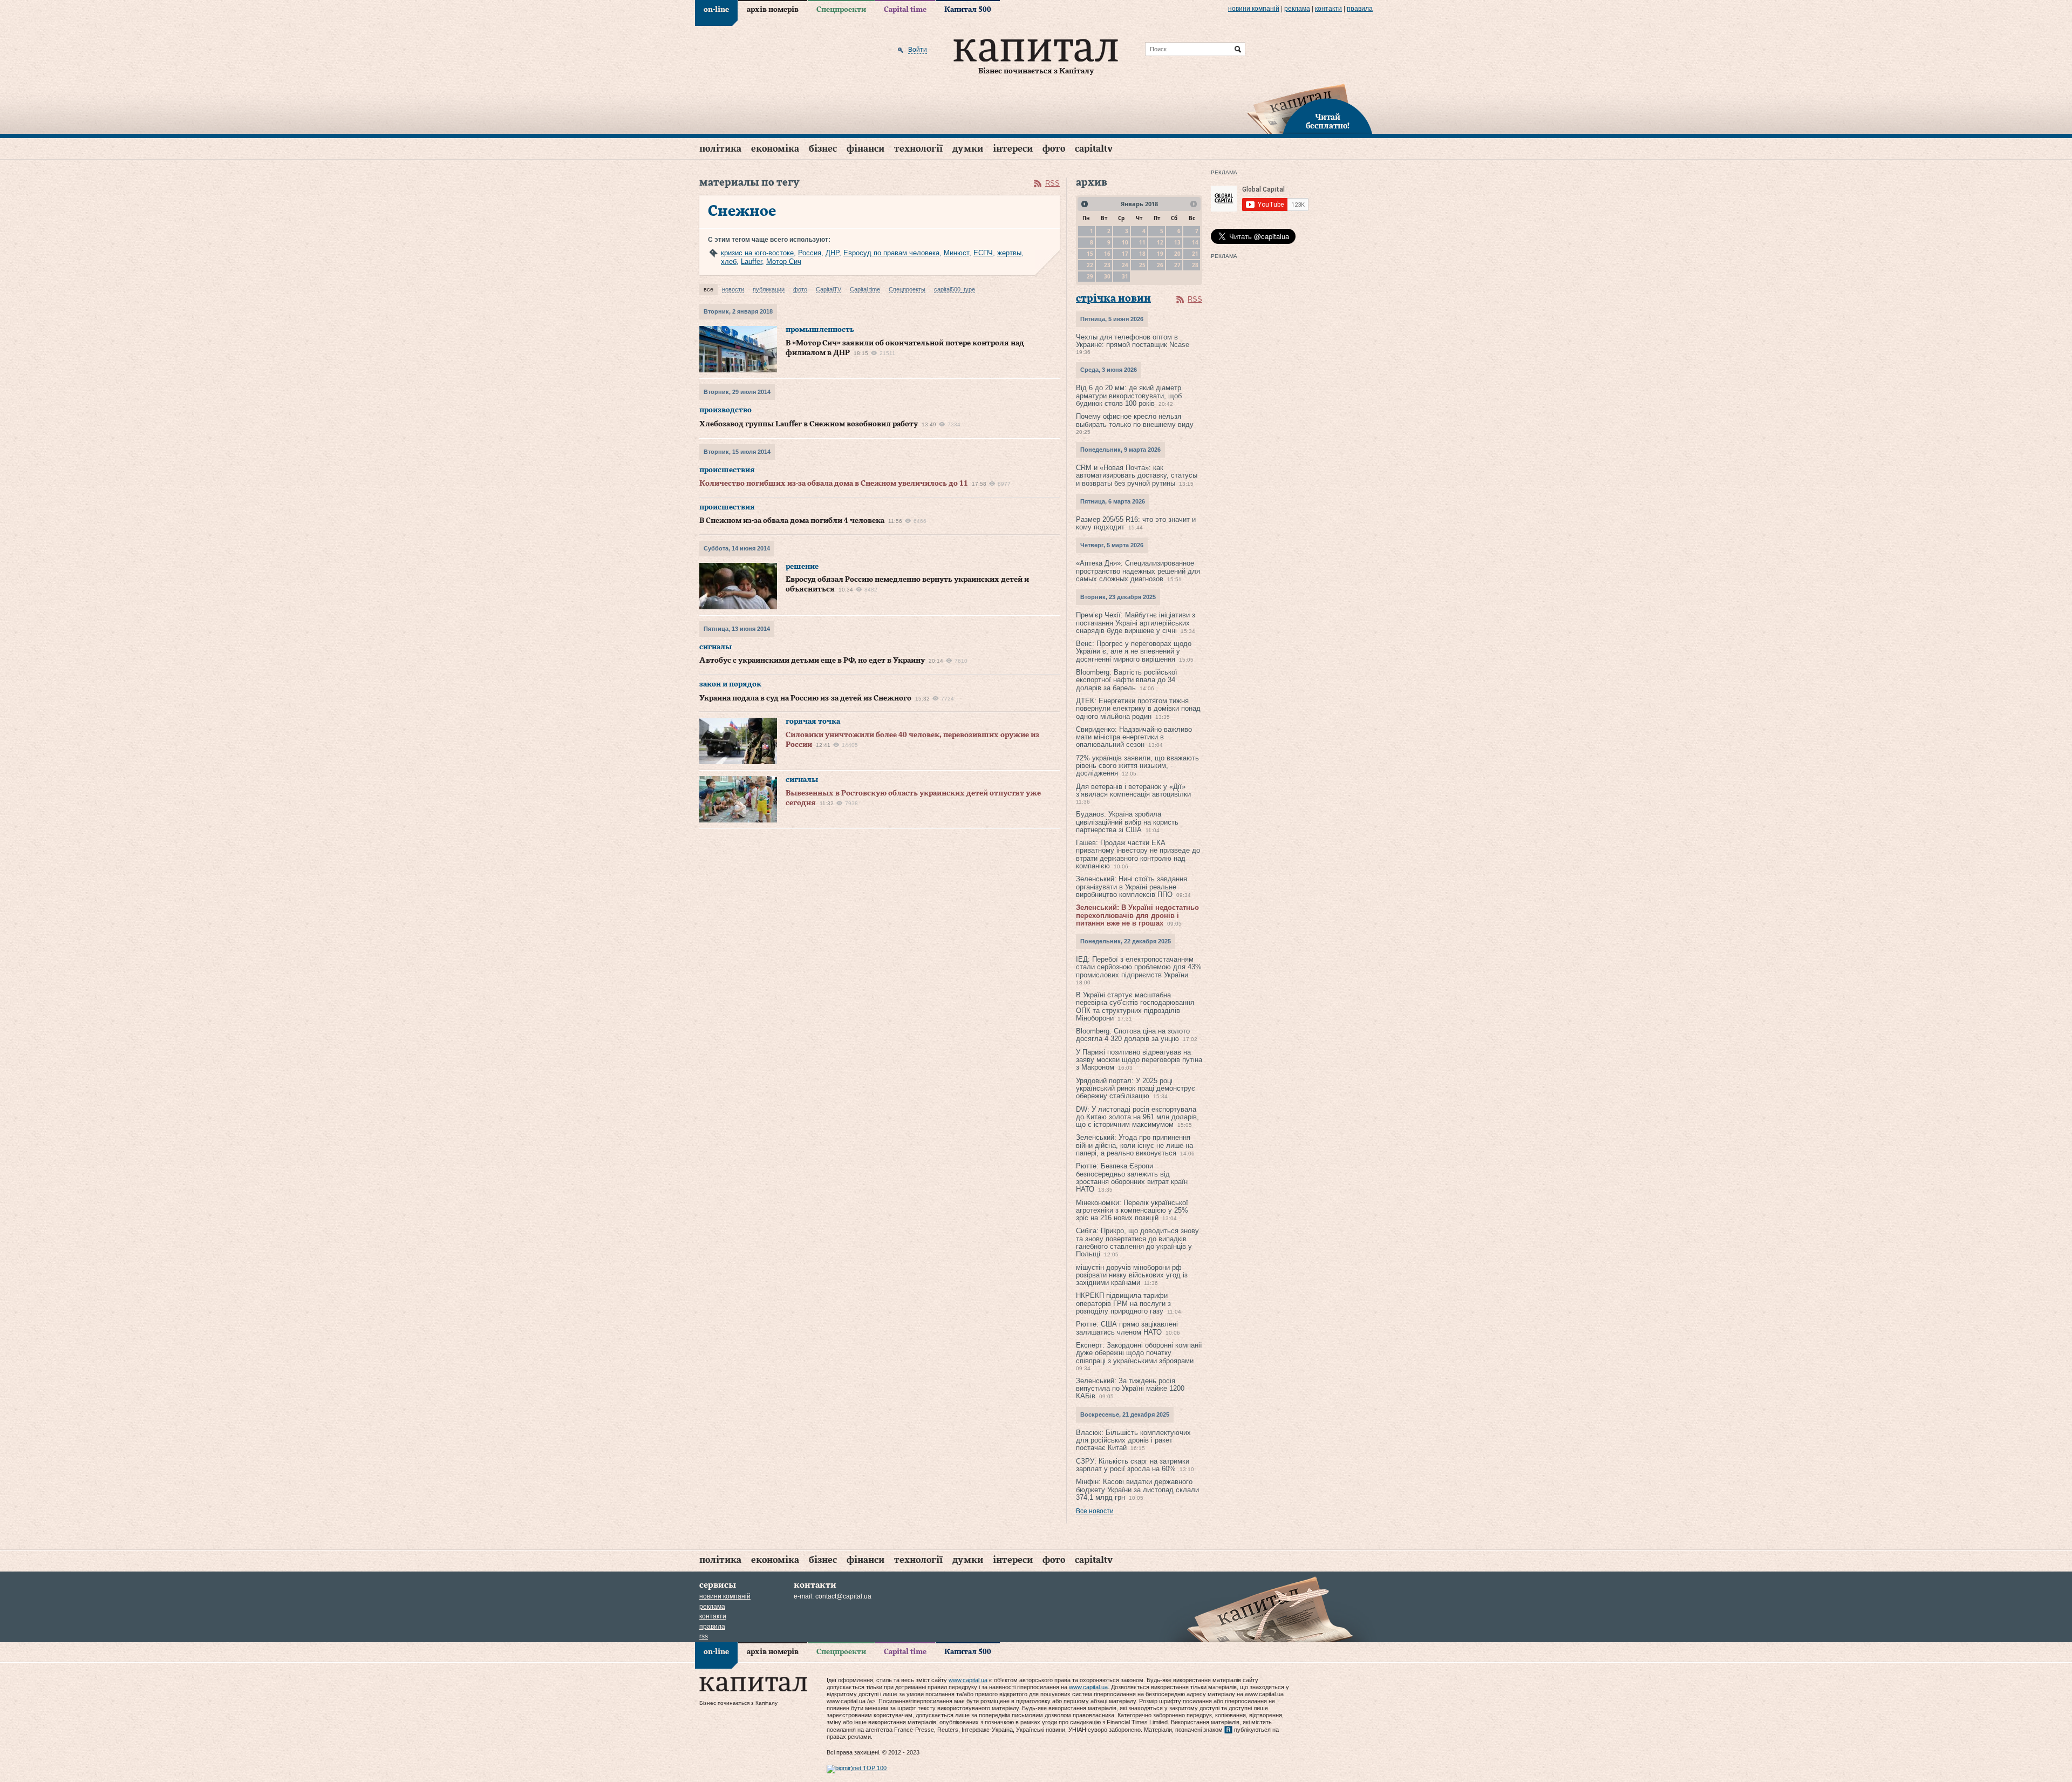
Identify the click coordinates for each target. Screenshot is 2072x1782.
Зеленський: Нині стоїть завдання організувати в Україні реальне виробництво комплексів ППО (1132, 887)
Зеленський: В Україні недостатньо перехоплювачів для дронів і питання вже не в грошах (1137, 915)
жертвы (1009, 253)
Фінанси (865, 149)
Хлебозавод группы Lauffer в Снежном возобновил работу (809, 424)
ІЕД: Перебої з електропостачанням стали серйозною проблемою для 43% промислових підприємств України (1139, 967)
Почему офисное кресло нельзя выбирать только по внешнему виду (1135, 420)
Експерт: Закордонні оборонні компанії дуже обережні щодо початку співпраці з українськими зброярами (1139, 1353)
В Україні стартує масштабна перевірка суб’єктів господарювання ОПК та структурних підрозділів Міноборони (1135, 1006)
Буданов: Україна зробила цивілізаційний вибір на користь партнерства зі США (1127, 822)
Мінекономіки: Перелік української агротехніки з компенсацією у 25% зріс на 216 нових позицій (1132, 1210)
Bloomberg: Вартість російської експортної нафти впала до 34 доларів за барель (1127, 680)
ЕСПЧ (983, 253)
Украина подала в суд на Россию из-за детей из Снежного (805, 698)
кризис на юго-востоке (757, 253)
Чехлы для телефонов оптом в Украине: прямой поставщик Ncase (1133, 341)
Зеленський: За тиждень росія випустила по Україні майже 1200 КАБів (1130, 1389)
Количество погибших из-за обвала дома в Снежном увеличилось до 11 (834, 484)
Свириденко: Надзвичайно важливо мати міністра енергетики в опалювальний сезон (1134, 737)
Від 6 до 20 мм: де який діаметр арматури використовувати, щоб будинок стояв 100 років (1129, 396)
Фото (1054, 149)
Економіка (775, 149)
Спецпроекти (841, 10)
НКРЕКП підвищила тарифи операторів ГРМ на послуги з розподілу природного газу (1123, 1303)
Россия (810, 253)
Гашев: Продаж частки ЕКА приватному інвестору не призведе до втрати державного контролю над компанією (1138, 854)
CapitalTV (1094, 149)
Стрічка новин (1113, 299)
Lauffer (751, 261)
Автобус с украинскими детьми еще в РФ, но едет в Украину (812, 661)
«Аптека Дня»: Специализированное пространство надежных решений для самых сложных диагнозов (1138, 571)
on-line (716, 10)
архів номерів (773, 10)
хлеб (729, 261)
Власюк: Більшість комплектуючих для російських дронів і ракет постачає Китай (1133, 1440)
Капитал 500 (968, 10)
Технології (918, 149)
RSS (1052, 183)
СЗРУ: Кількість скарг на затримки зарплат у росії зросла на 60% (1133, 1465)
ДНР (832, 253)
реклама (1297, 9)
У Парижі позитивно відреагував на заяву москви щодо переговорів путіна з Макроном (1139, 1060)
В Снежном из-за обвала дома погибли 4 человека (792, 521)
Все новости (1095, 1511)
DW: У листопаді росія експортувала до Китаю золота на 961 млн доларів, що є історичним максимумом (1137, 1117)
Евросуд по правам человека (891, 253)
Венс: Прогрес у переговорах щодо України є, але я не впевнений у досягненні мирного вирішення (1134, 651)
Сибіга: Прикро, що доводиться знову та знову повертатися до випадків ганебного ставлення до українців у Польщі (1137, 1242)
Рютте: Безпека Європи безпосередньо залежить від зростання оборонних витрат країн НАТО (1132, 1178)
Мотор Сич (784, 261)
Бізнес (823, 149)
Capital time (905, 10)
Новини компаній (1254, 9)
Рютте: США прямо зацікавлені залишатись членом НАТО (1127, 1328)
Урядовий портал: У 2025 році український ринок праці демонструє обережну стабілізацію (1136, 1089)
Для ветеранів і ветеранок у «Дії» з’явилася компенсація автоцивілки (1133, 790)
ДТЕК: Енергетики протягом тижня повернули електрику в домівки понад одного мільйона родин (1138, 709)
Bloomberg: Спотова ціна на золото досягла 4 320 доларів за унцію (1133, 1035)
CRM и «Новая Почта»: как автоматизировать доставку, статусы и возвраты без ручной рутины (1137, 475)
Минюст (956, 253)
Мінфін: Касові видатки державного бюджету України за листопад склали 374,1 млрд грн (1137, 1489)
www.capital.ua (968, 1680)
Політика (720, 149)
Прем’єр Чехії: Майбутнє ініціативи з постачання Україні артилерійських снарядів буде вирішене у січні (1136, 623)
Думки (968, 149)
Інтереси (1013, 149)
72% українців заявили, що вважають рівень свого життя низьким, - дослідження (1137, 766)
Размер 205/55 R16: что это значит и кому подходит (1136, 523)
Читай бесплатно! (1328, 122)
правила (1360, 9)
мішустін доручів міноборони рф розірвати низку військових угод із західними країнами (1132, 1275)
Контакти (1328, 9)
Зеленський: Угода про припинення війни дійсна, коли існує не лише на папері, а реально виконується (1134, 1145)
